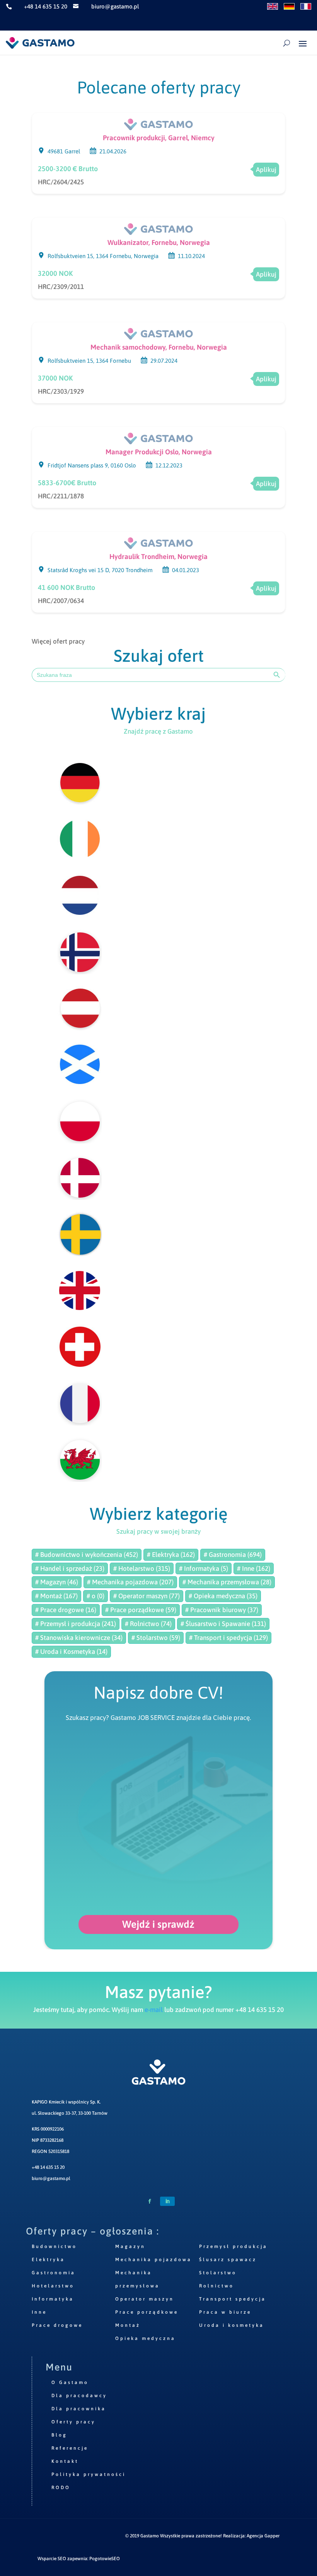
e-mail (154, 2010)
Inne (39, 2312)
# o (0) (95, 1596)
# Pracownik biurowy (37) (222, 1610)
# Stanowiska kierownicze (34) (79, 1638)
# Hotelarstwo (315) (142, 1568)
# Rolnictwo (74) (148, 1624)
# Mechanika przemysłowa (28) (227, 1582)
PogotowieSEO (105, 2559)
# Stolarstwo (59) (156, 1638)
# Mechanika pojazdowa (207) (130, 1582)
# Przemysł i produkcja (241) (76, 1624)
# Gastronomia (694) (233, 1555)
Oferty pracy (73, 2422)
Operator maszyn (145, 2299)
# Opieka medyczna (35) (223, 1596)
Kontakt (65, 2461)
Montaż (128, 2325)
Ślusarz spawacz (228, 2260)
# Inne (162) (254, 1568)
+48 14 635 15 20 (48, 2167)
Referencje (70, 2448)
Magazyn (130, 2246)
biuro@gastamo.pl (51, 2178)
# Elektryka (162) (171, 1555)
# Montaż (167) (56, 1596)
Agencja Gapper (263, 2536)
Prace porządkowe (147, 2312)
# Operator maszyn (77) (147, 1596)
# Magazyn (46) (57, 1582)
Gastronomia (54, 2273)
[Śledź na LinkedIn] (167, 2201)
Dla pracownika (79, 2409)
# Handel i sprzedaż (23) (70, 1568)
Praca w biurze (225, 2312)
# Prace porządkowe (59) (141, 1610)
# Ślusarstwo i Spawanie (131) (223, 1624)
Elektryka (48, 2260)
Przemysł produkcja (233, 2246)
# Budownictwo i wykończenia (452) (87, 1555)
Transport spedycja (233, 2299)
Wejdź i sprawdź (158, 1924)
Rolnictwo (216, 2286)
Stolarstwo (218, 2273)
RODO (61, 2488)
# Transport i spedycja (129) (228, 1638)
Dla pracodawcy (79, 2396)
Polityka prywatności (89, 2474)
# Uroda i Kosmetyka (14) (71, 1652)
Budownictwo (54, 2246)
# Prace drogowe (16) (66, 1610)
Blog (59, 2435)
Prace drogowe (57, 2325)
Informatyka (53, 2299)
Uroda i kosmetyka (232, 2325)
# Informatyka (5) (204, 1568)
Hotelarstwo (53, 2286)
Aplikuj (266, 170)
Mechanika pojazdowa (153, 2260)
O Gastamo (70, 2382)
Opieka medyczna (145, 2338)
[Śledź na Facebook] (150, 2201)
